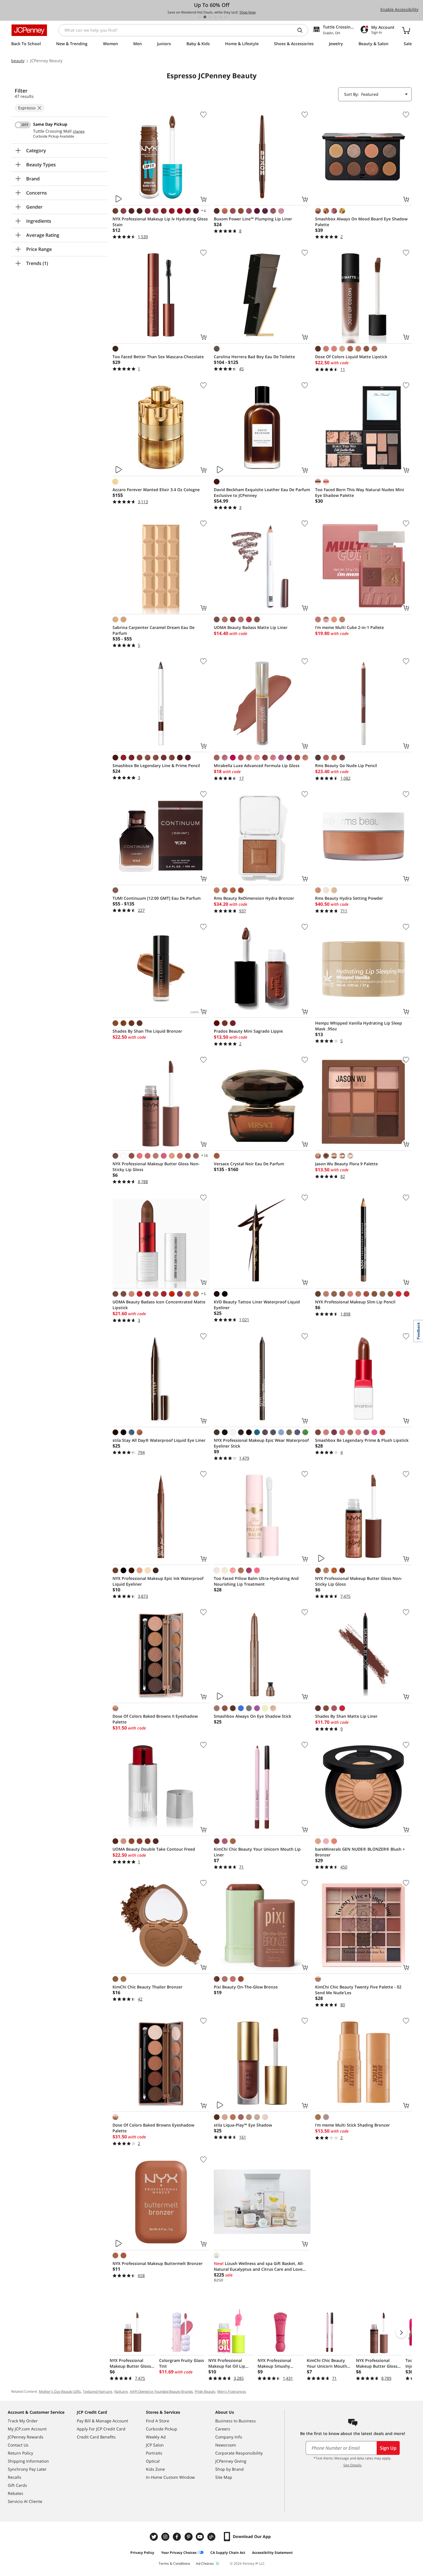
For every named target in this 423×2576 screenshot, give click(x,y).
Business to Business (236, 2421)
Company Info (229, 2437)
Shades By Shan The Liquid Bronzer (147, 1031)
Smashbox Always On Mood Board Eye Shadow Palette (361, 222)
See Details (352, 2465)
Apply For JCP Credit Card (101, 2429)
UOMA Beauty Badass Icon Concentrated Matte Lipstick (159, 1305)
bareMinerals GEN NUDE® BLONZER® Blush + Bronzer (360, 1852)
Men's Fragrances (232, 2391)
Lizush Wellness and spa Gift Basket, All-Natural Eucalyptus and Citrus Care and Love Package (259, 2266)
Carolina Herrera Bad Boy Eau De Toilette (254, 357)
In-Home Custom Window (170, 2477)
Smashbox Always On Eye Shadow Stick (253, 1716)
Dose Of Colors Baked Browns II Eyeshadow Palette (155, 1719)
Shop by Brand (229, 2469)
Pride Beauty (205, 2391)
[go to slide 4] (215, 17)
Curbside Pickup (162, 2429)
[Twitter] (155, 2537)
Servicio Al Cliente (25, 2501)
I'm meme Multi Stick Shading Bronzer (352, 2125)
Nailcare (121, 2391)
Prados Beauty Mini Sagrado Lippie (248, 1031)
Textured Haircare (98, 2391)
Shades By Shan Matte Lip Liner (346, 1716)
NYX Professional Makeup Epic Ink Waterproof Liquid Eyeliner (158, 1581)
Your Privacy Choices (179, 2553)
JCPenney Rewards (26, 2437)
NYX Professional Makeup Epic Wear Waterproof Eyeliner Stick (261, 1443)
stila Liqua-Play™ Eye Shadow (243, 2125)
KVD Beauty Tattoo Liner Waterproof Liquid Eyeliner (257, 1305)
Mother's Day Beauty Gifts (60, 2391)
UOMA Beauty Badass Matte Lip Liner (251, 627)
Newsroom (226, 2445)
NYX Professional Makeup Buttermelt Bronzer (158, 2263)
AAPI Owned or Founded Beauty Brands (161, 2391)
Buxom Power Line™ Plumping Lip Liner (253, 219)
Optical (153, 2461)
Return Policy (20, 2453)
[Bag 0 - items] (406, 30)
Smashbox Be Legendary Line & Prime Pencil (156, 765)
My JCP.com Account (27, 2429)
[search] (302, 30)
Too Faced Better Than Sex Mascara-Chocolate (158, 357)
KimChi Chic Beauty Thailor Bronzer (147, 1987)
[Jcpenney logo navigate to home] (29, 30)
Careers (223, 2429)
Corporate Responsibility (239, 2453)
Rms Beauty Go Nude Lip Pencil (346, 765)
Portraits (154, 2453)
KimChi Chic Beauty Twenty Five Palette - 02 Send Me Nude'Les (358, 1990)
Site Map (224, 2477)
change (79, 131)
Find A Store (158, 2421)
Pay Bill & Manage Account (102, 2421)
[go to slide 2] (205, 17)
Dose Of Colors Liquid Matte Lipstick (351, 357)
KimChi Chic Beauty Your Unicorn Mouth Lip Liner (257, 1852)
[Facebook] (178, 2537)
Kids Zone (155, 2469)
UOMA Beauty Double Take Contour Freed (154, 1849)
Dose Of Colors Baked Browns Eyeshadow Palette (153, 2128)
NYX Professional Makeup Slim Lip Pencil (355, 1302)
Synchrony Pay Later (27, 2469)
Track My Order (23, 2421)
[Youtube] (201, 2537)
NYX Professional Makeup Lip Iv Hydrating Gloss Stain (160, 222)
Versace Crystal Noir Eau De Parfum (249, 1164)
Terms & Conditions (174, 2563)
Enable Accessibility (399, 9)
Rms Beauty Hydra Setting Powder (349, 898)
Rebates (16, 2493)
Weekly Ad (156, 2437)
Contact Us (18, 2445)
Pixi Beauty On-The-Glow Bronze (246, 1987)
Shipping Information (28, 2461)
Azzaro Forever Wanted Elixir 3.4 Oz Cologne (156, 490)
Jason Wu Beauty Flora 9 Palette (346, 1164)
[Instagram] (166, 2537)
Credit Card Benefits (96, 2437)
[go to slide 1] (200, 17)
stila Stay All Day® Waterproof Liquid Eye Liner (159, 1440)
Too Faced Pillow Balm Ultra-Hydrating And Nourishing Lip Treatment (256, 1581)
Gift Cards (17, 2485)
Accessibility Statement (272, 2553)
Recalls (15, 2477)
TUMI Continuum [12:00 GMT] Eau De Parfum (157, 898)
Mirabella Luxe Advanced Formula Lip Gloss (257, 765)
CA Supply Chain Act (228, 2553)
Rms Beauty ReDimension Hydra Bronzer (254, 898)
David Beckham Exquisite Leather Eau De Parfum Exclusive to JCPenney (262, 492)
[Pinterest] (189, 2537)
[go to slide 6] (226, 17)
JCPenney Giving (231, 2461)
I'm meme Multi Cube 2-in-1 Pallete (349, 627)
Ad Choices (205, 2563)
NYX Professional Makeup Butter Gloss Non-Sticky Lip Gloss (156, 1167)
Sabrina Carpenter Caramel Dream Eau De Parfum (154, 630)
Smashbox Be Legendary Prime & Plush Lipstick (362, 1440)
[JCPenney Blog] (212, 2537)
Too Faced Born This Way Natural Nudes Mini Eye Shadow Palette (360, 492)
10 (204, 1156)
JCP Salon (155, 2445)
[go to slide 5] (220, 17)
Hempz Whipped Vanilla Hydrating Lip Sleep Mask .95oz (359, 1026)
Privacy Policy (142, 2553)
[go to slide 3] (210, 17)
